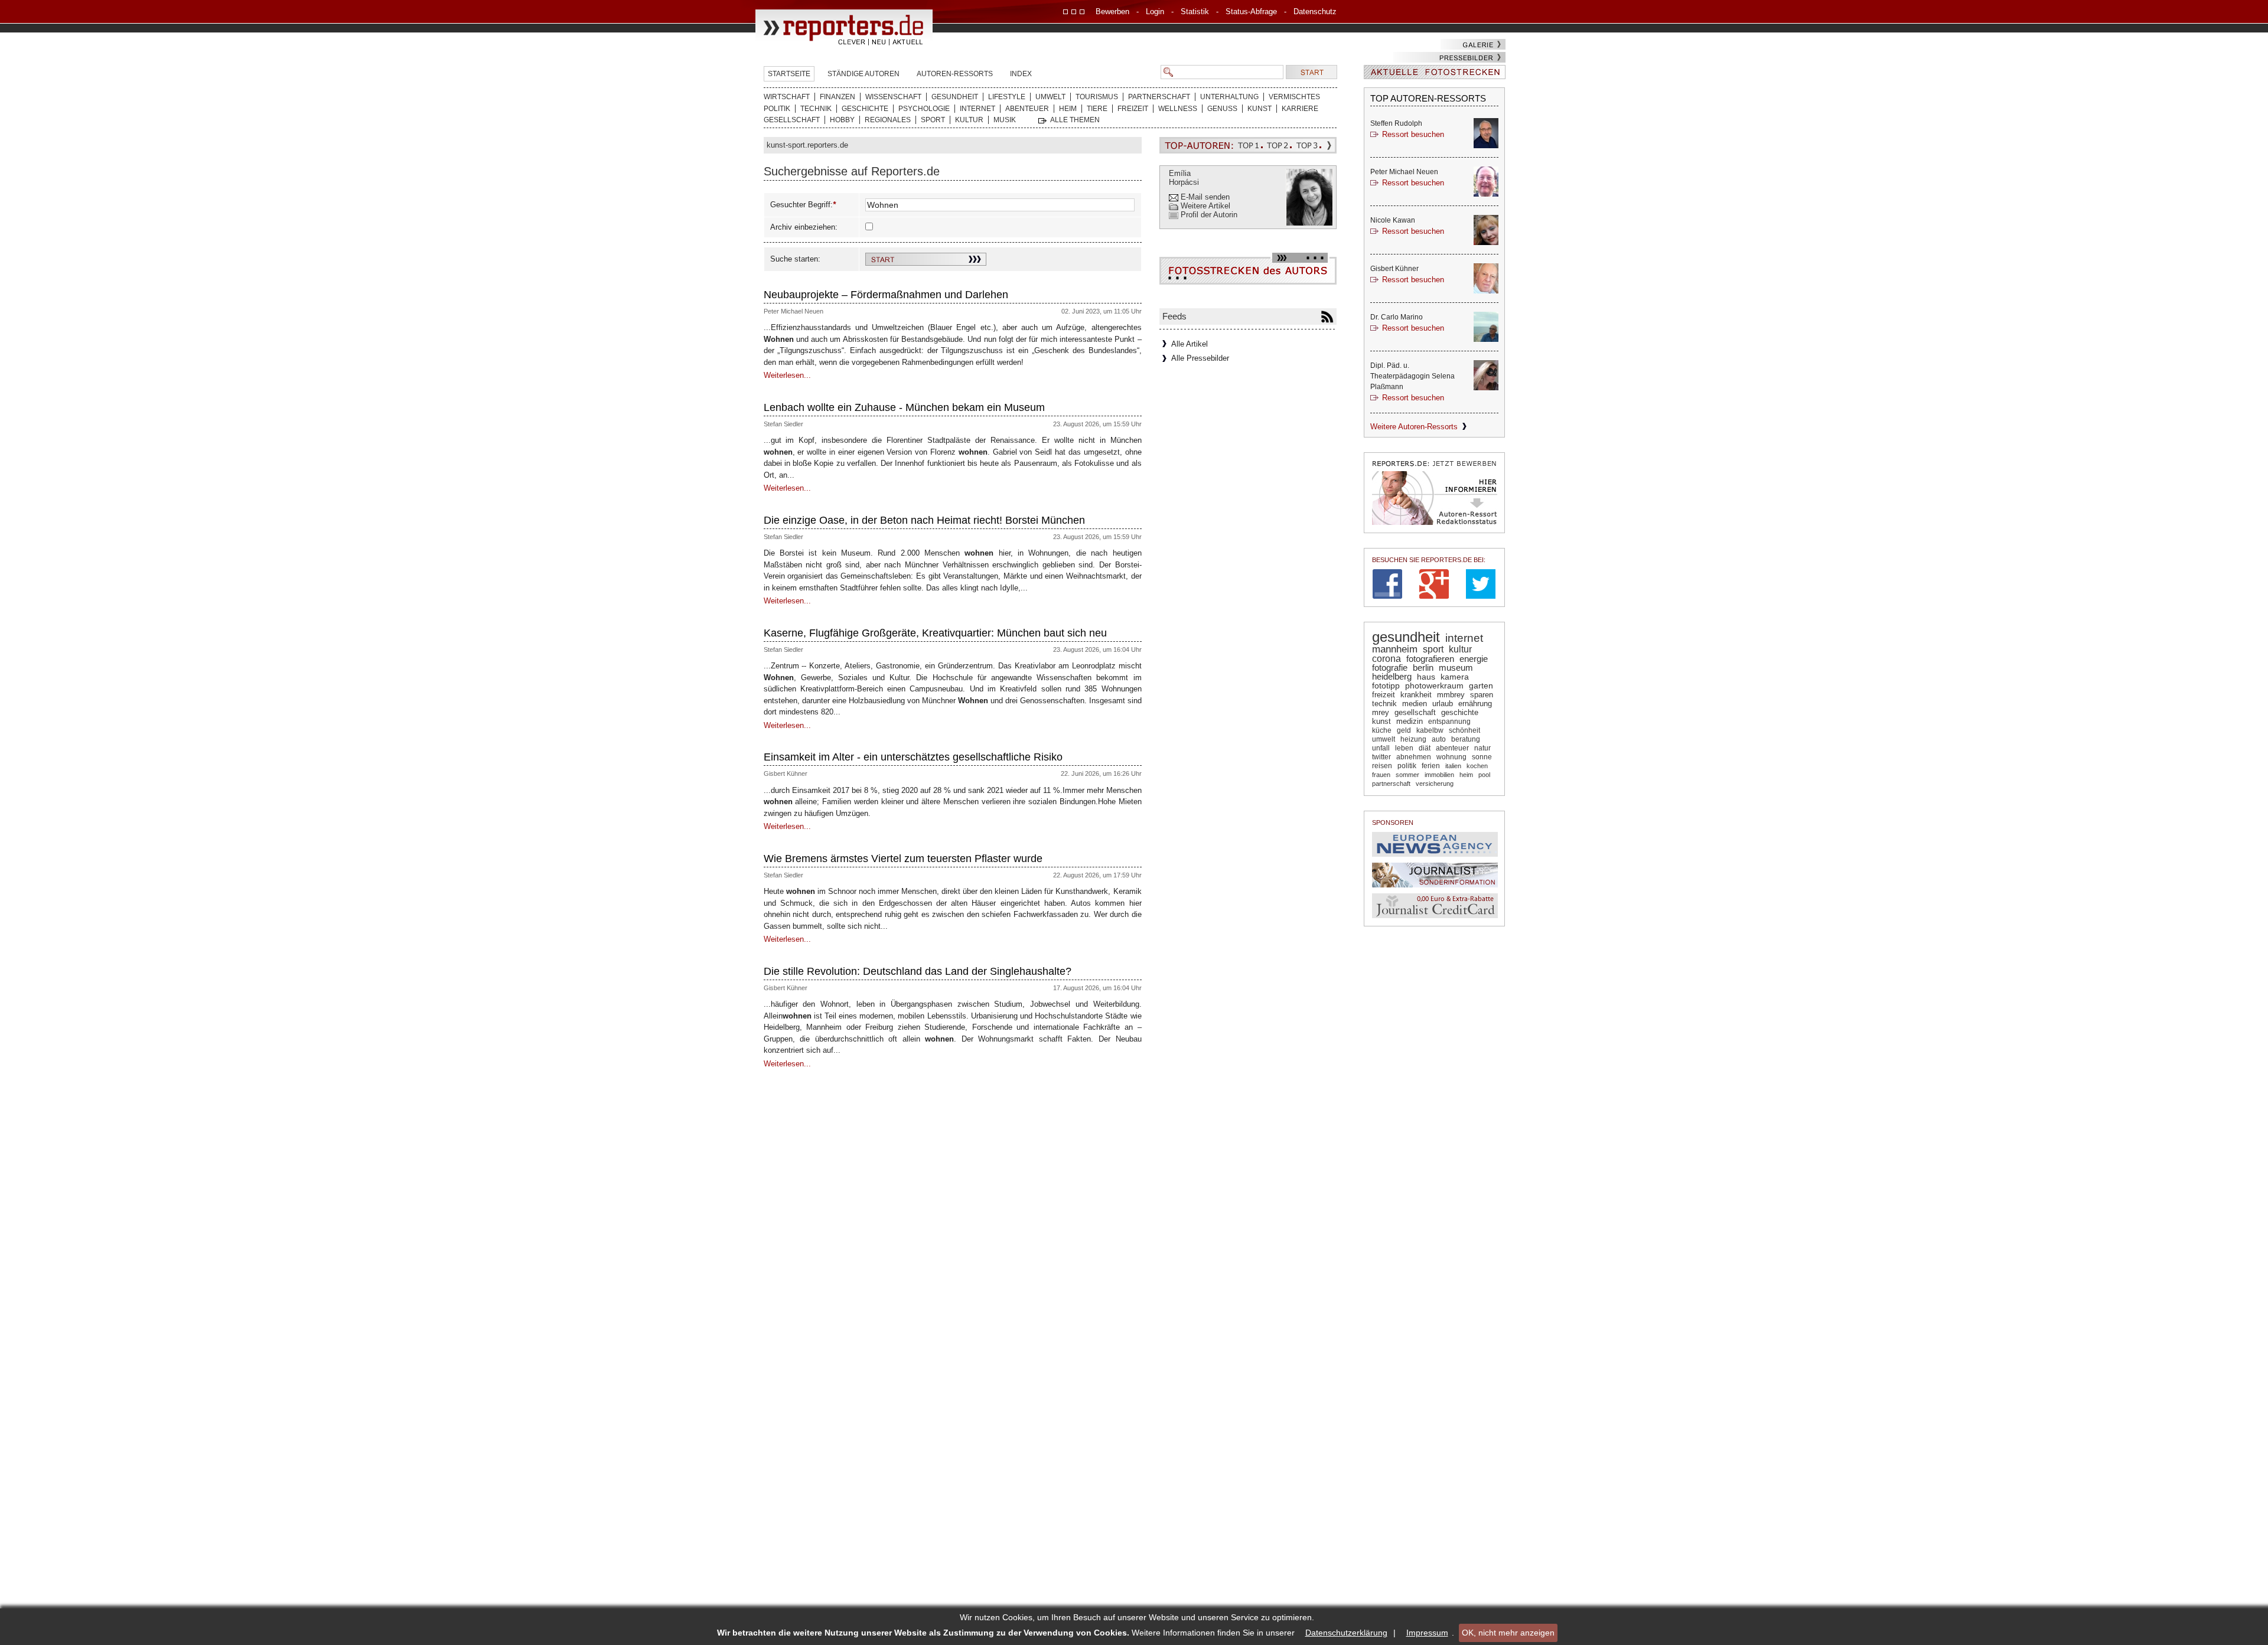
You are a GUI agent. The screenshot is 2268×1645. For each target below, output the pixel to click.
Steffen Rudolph (1396, 123)
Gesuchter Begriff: (801, 205)
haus (1426, 677)
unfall (1381, 748)
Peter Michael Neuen (794, 311)
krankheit (1416, 695)
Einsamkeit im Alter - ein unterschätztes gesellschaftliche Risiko (913, 757)
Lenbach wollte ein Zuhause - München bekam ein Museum (904, 407)
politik (1407, 766)
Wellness (1178, 109)
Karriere (1300, 109)
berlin (1423, 668)
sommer (1407, 775)
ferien (1431, 766)
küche (1382, 730)
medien (1415, 704)
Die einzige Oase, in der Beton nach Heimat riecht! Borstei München (924, 520)
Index (1021, 74)
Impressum (1427, 1633)
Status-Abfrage (1251, 12)
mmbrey (1451, 695)
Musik (1005, 120)
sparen (1482, 695)
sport (1433, 649)
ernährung (1475, 704)
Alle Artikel (1190, 344)
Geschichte (865, 109)
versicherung (1435, 784)
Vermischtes (1294, 97)
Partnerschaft (1159, 97)
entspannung (1449, 722)
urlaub (1443, 704)
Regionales (888, 120)
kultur (1460, 649)
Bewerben (1112, 12)
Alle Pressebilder (1200, 358)
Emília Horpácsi (1184, 178)
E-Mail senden (1205, 197)
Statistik (1195, 12)
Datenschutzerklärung (1346, 1633)
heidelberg (1392, 677)
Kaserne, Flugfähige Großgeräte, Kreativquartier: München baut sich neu (935, 633)
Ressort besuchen (1413, 134)
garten (1481, 686)
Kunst (1260, 109)
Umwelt (1050, 97)
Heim (1068, 109)
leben (1404, 748)
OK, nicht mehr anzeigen (1508, 1633)
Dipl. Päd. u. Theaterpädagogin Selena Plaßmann (1412, 376)
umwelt (1384, 739)
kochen (1477, 766)
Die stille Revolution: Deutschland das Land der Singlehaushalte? (918, 971)
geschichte (1460, 713)
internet (1464, 638)
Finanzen (838, 97)
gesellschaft (1415, 713)
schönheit (1464, 730)
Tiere (1097, 109)
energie (1474, 659)
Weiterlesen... (787, 375)
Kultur (969, 120)
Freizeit (1133, 109)
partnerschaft (1391, 784)
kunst (1381, 722)
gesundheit (1406, 637)
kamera (1455, 677)
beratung (1466, 739)
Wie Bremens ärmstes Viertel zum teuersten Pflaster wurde (903, 859)
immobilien (1439, 775)
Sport (933, 120)
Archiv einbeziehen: (804, 227)
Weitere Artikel (1205, 206)
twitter (1381, 757)
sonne (1482, 757)
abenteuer (1452, 748)
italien (1453, 766)
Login (1155, 12)
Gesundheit (955, 97)
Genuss (1222, 109)
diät (1425, 748)
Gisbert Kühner (786, 773)
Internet (977, 109)
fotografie (1390, 668)
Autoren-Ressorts (955, 74)
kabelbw (1430, 730)
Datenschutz (1315, 12)
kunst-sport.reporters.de (807, 145)
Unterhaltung (1229, 97)
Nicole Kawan (1393, 220)
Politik (777, 109)
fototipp (1386, 686)
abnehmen (1414, 757)
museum (1456, 668)
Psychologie (924, 109)
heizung (1413, 739)
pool (1484, 775)
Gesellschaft (792, 120)
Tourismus (1097, 97)
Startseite (789, 74)
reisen (1382, 766)
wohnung (1451, 757)
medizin (1410, 722)
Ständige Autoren (863, 74)
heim (1466, 775)
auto (1439, 739)
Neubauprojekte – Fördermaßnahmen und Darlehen (886, 295)
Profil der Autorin (1209, 215)
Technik (816, 109)
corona (1386, 659)
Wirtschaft (787, 97)
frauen (1381, 775)
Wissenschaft (893, 97)
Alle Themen (1075, 120)
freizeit (1384, 695)
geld (1404, 730)
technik (1384, 704)
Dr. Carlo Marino (1397, 317)
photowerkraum (1434, 686)
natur (1482, 748)
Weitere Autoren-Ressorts (1414, 427)
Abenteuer (1027, 109)
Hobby (842, 120)
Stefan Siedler (783, 424)
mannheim (1395, 649)
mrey (1381, 712)
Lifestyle (1007, 97)
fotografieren (1430, 659)
